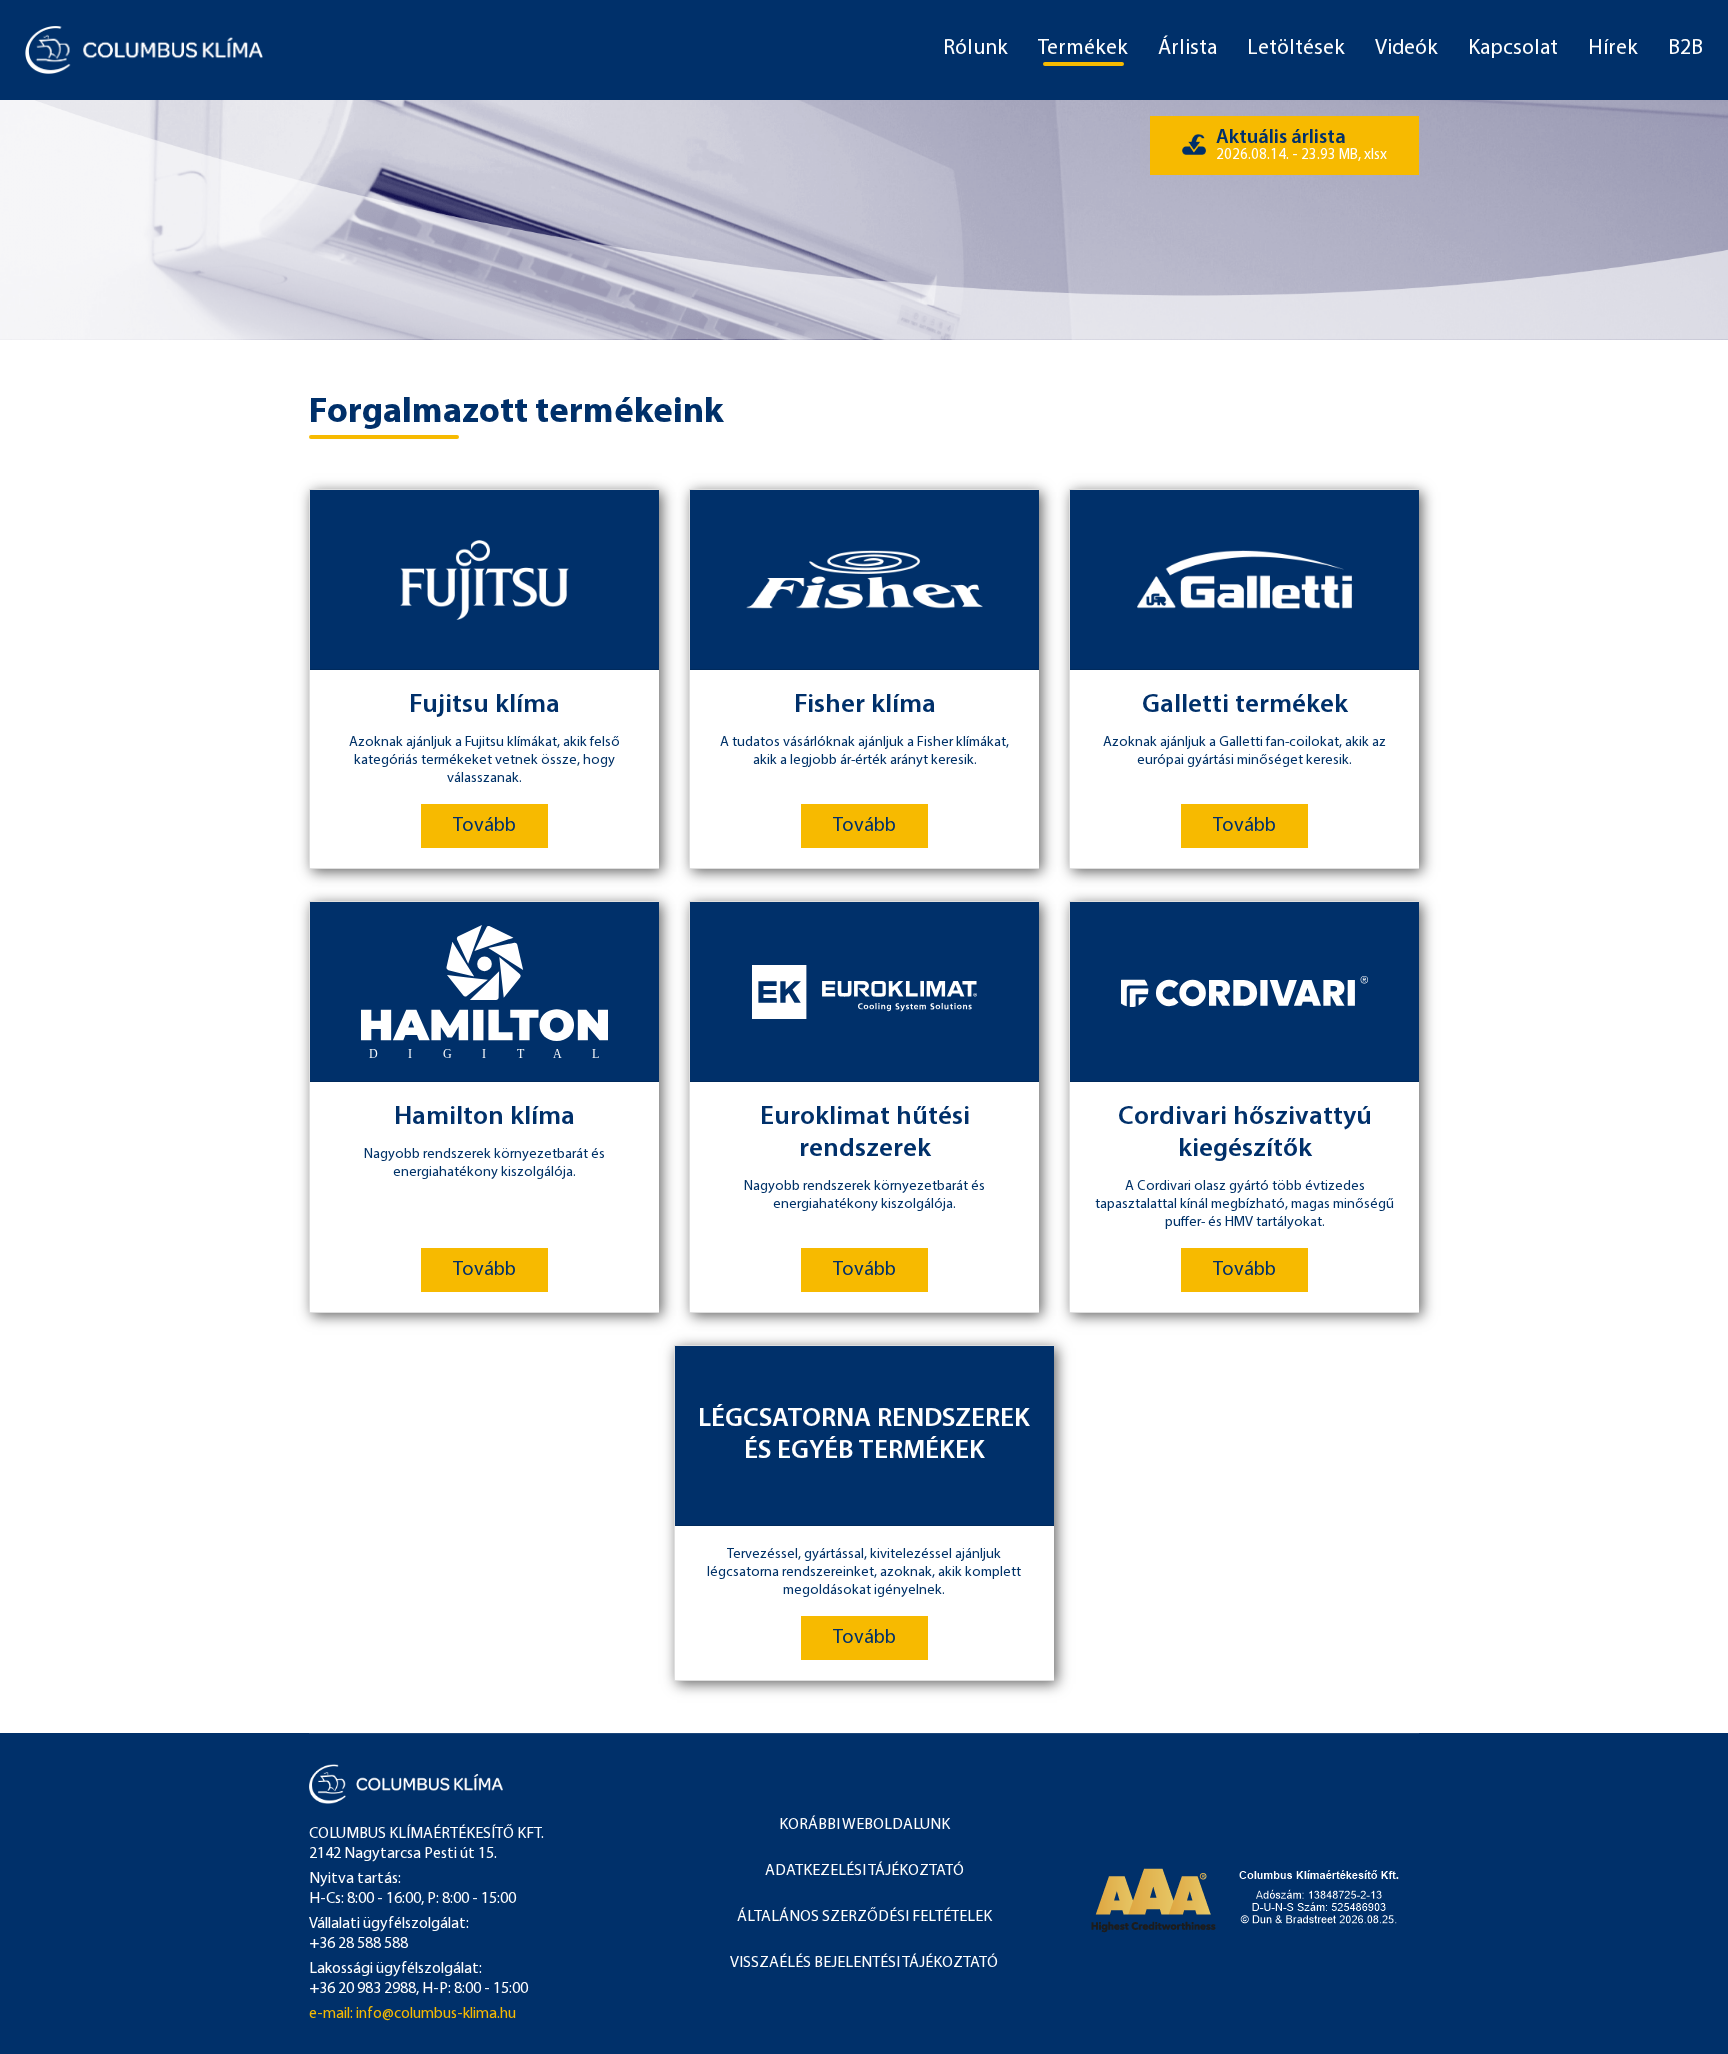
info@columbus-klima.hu (436, 2014)
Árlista (1187, 48)
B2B (1685, 48)
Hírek (1613, 48)
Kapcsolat (1513, 48)
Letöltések (1296, 48)
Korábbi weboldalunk (864, 1825)
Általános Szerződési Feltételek (864, 1917)
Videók (1406, 48)
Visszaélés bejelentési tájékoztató (864, 1963)
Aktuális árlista (1301, 145)
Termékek (1083, 48)
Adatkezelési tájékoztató (864, 1871)
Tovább (484, 826)
